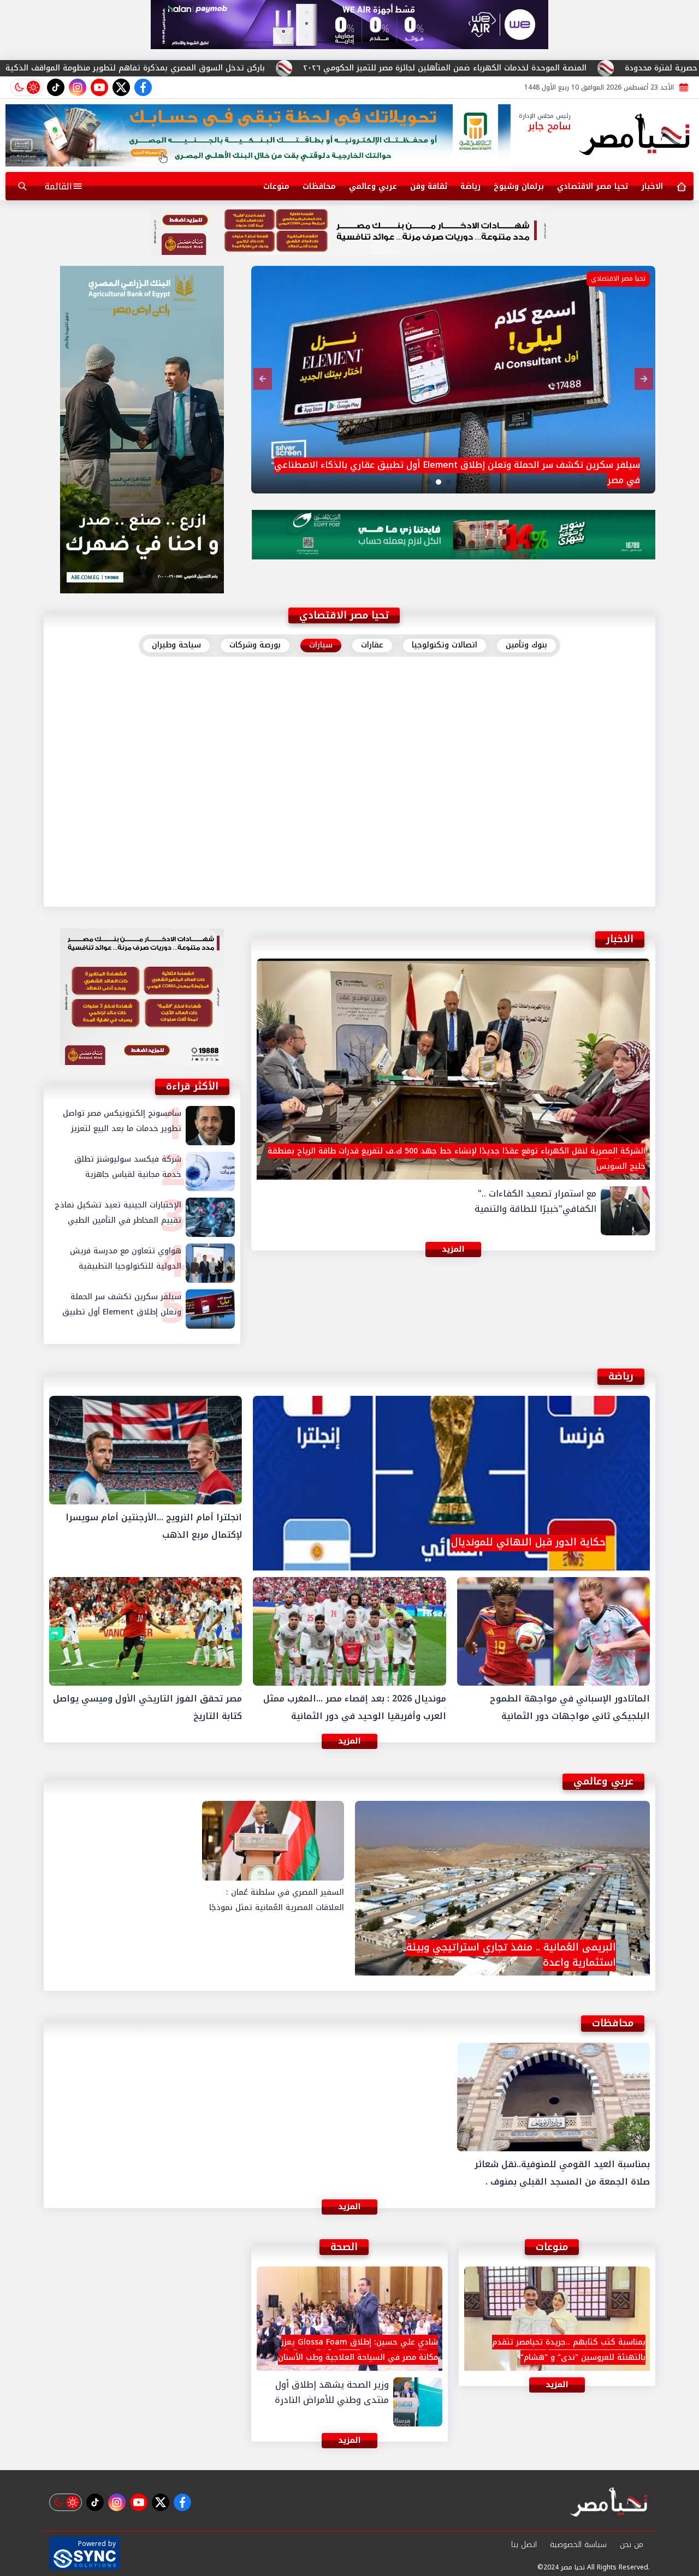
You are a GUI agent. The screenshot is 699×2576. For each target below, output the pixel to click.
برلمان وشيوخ (519, 186)
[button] (478, 482)
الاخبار (652, 186)
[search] (22, 186)
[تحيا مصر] (635, 135)
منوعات (276, 186)
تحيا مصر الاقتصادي (593, 186)
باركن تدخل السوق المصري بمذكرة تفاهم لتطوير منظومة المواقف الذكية (297, 68)
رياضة (470, 186)
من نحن (632, 2545)
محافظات (319, 186)
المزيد (349, 890)
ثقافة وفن (429, 186)
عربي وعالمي (373, 186)
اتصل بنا (524, 2545)
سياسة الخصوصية (578, 2545)
